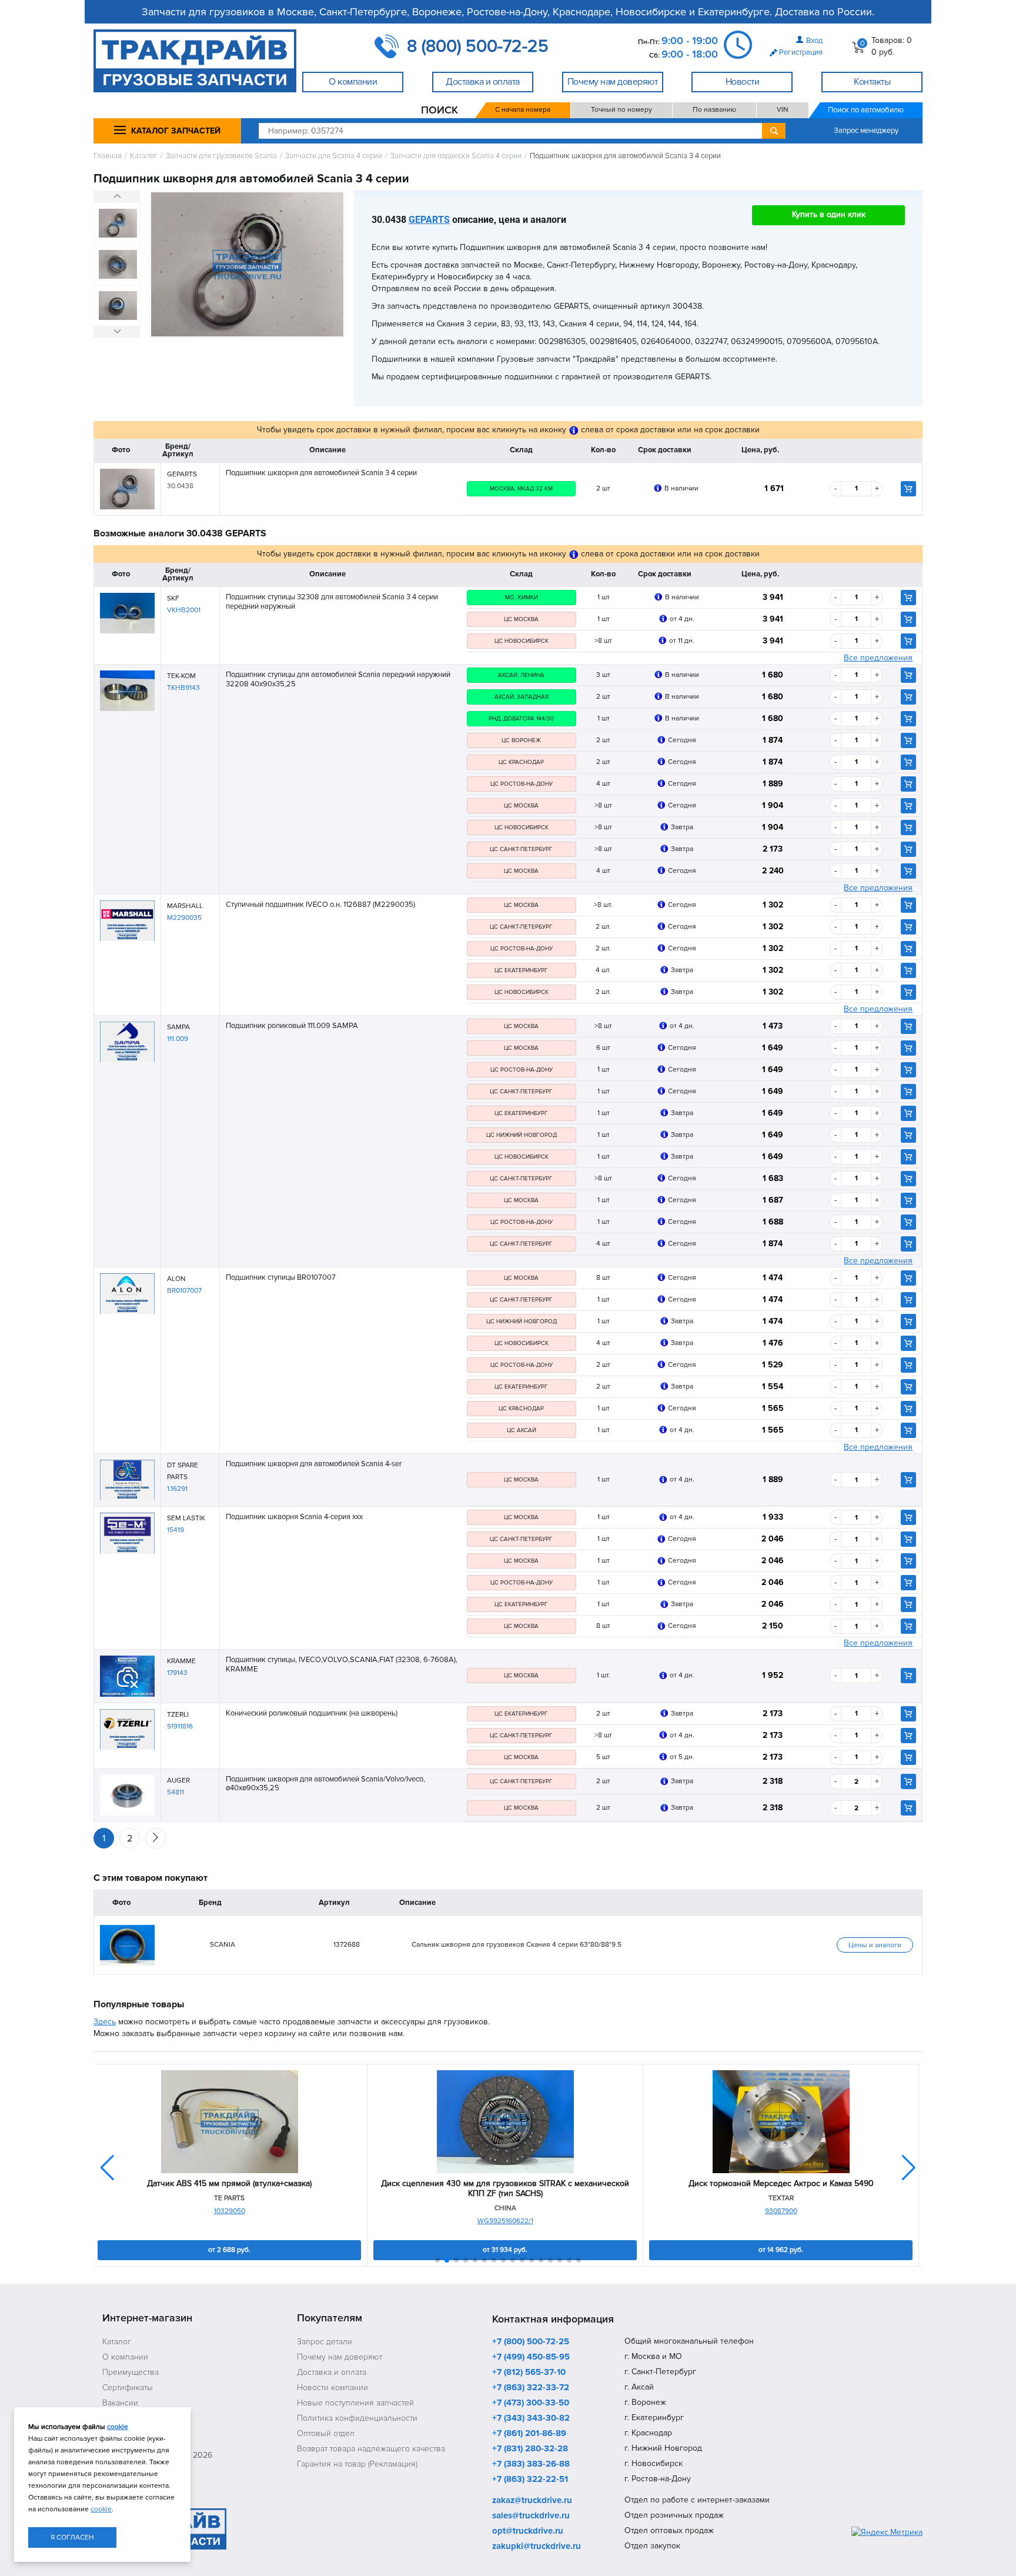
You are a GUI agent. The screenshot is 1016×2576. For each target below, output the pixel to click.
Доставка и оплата (332, 2372)
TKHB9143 (183, 688)
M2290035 (184, 918)
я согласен (72, 2537)
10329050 (230, 2211)
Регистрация (801, 52)
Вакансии (120, 2403)
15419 (176, 1530)
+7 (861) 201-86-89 (529, 2434)
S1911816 (180, 1726)
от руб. (229, 2250)
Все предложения (878, 658)
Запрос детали (325, 2342)
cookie (118, 2427)
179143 (177, 1673)
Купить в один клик (829, 214)
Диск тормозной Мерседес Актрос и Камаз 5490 (781, 2184)
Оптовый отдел (326, 2433)
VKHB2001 (184, 610)
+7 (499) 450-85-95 (531, 2357)
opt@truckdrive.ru (528, 2531)
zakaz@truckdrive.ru (532, 2501)
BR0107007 (184, 1291)
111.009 (178, 1039)
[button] (909, 2168)
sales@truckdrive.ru (531, 2516)
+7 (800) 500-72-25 (531, 2342)
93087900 (781, 2211)
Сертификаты (128, 2388)
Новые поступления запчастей (355, 2403)
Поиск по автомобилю (866, 110)
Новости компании (332, 2388)
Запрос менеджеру (866, 131)
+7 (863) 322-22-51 (530, 2480)
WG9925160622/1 (505, 2221)
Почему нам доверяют (340, 2357)
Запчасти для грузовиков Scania (221, 156)
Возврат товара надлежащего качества (371, 2449)
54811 (176, 1792)
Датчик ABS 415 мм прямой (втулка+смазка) (229, 2184)
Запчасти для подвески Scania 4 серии (456, 156)
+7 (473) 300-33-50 (531, 2403)
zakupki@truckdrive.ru (537, 2547)
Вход (814, 41)
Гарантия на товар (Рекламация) (357, 2464)
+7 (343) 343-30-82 (531, 2418)
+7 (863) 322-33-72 (531, 2388)
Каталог (144, 156)
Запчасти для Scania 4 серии (334, 156)
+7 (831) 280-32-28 (530, 2449)
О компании (125, 2357)
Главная (108, 156)
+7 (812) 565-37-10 (529, 2373)
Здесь (105, 2022)
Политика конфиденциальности (357, 2418)
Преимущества (131, 2372)
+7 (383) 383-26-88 (531, 2464)
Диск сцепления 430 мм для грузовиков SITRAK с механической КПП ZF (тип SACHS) (505, 2189)
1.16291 (177, 1489)
